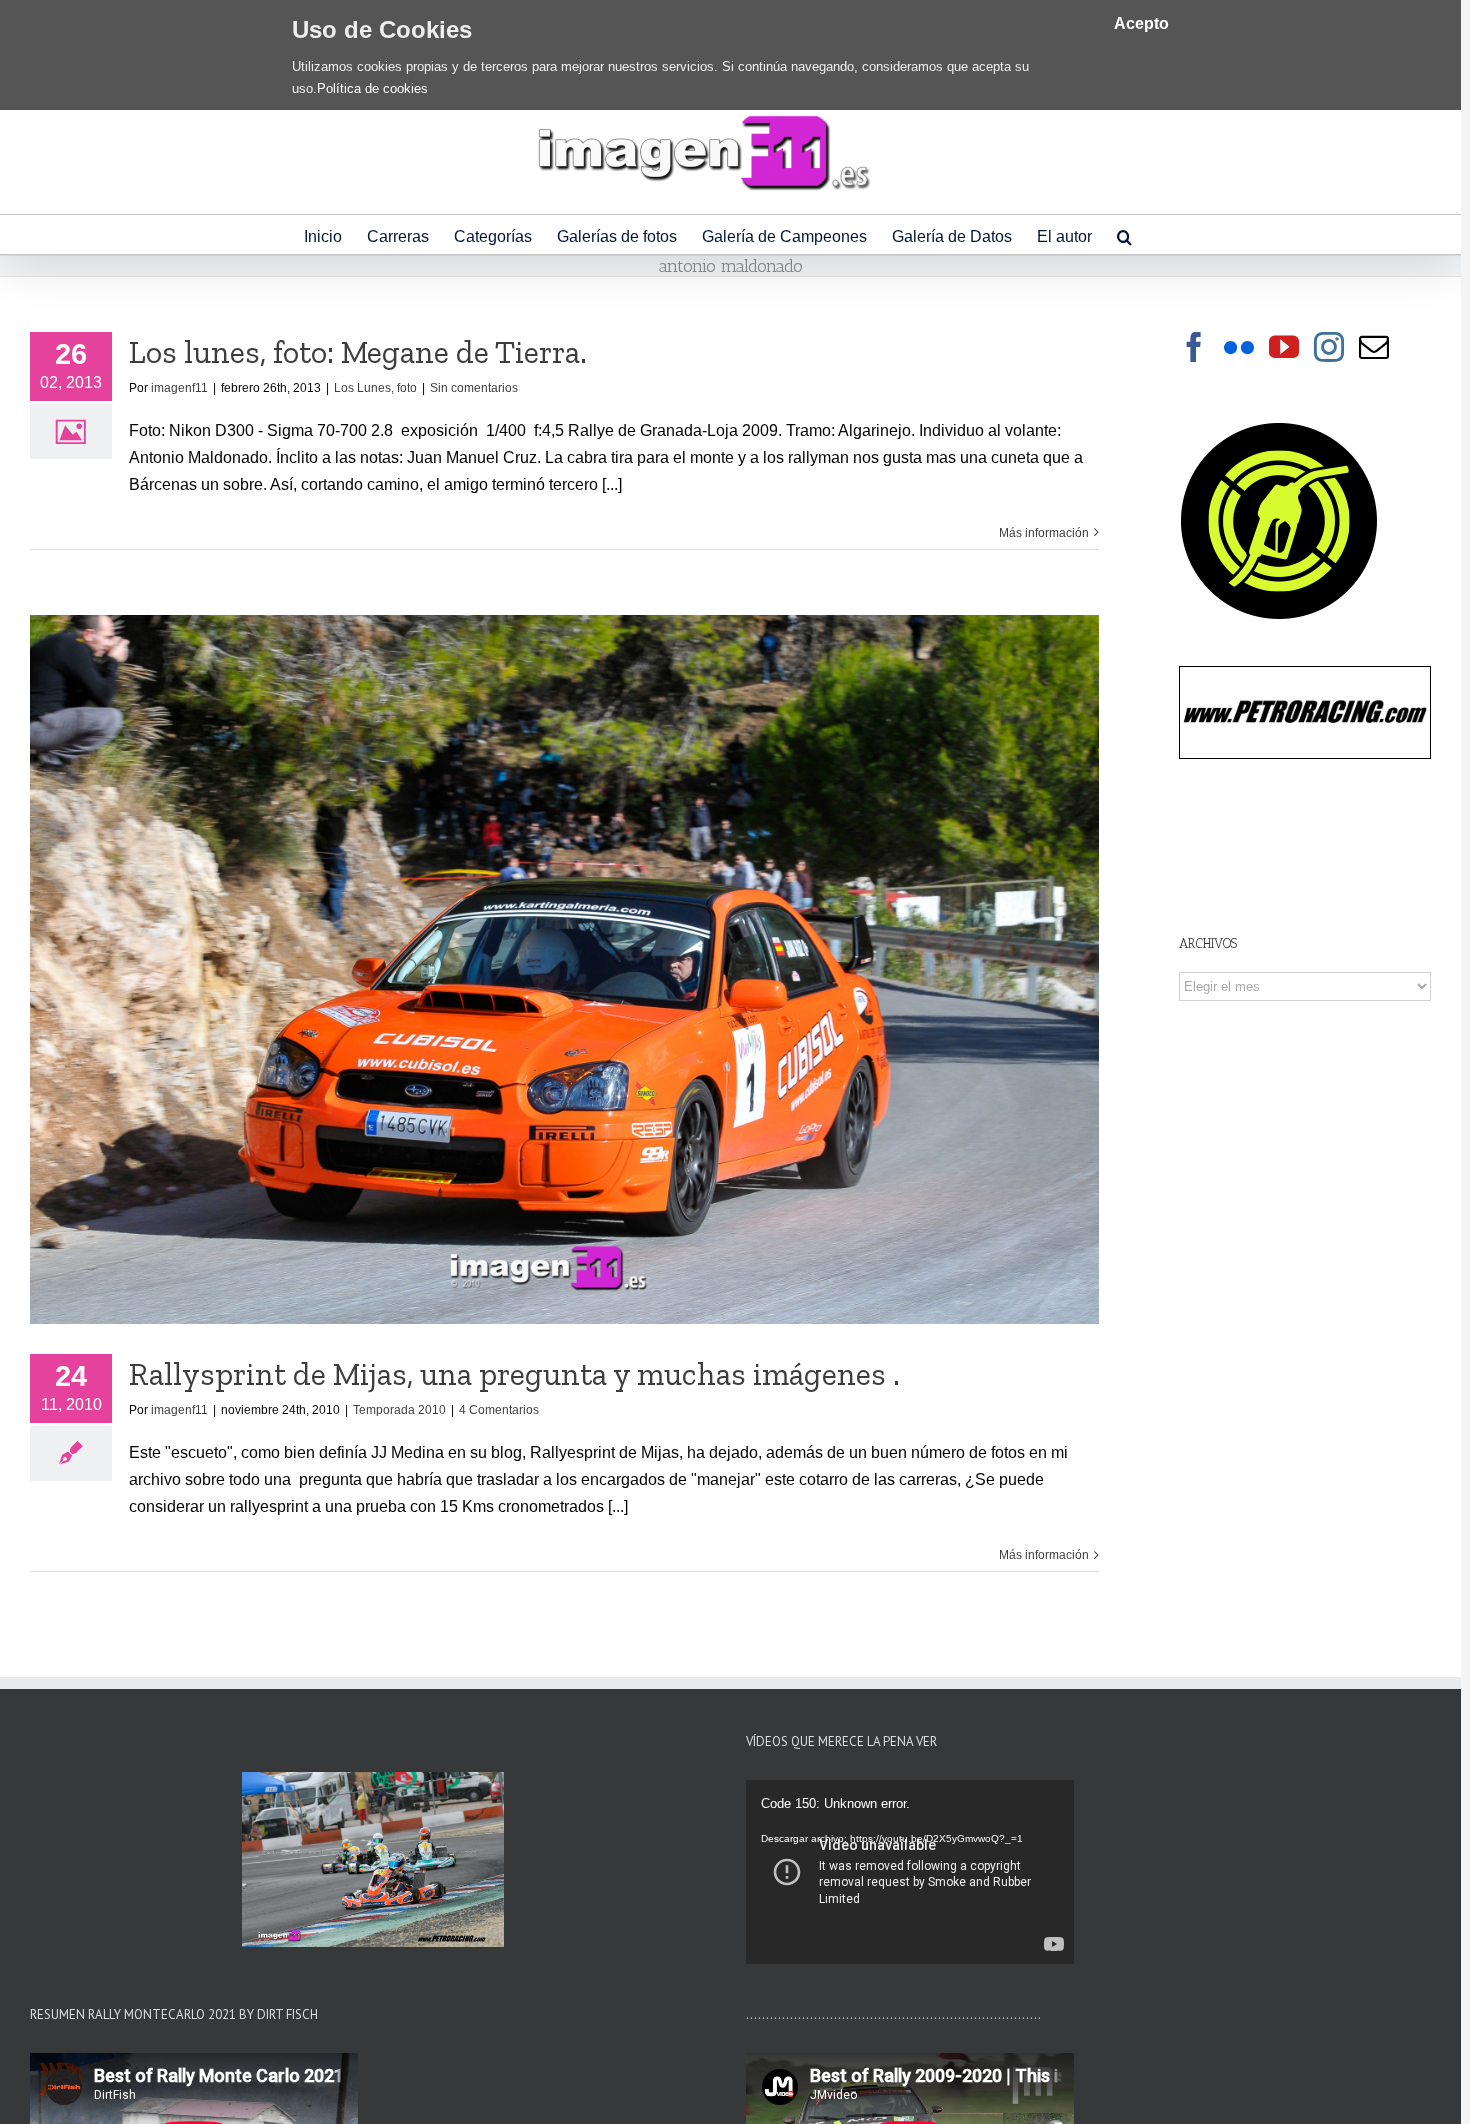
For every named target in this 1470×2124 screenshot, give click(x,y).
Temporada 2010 (399, 1410)
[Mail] (1374, 347)
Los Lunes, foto (375, 388)
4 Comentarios (499, 1410)
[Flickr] (1239, 347)
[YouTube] (1284, 347)
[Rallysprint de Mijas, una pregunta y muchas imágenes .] (564, 970)
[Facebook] (1194, 347)
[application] (910, 1872)
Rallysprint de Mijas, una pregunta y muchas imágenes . (514, 1374)
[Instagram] (1329, 347)
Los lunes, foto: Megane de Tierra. (358, 352)
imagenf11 (179, 388)
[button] (1124, 234)
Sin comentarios (474, 388)
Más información (1044, 533)
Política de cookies (372, 88)
